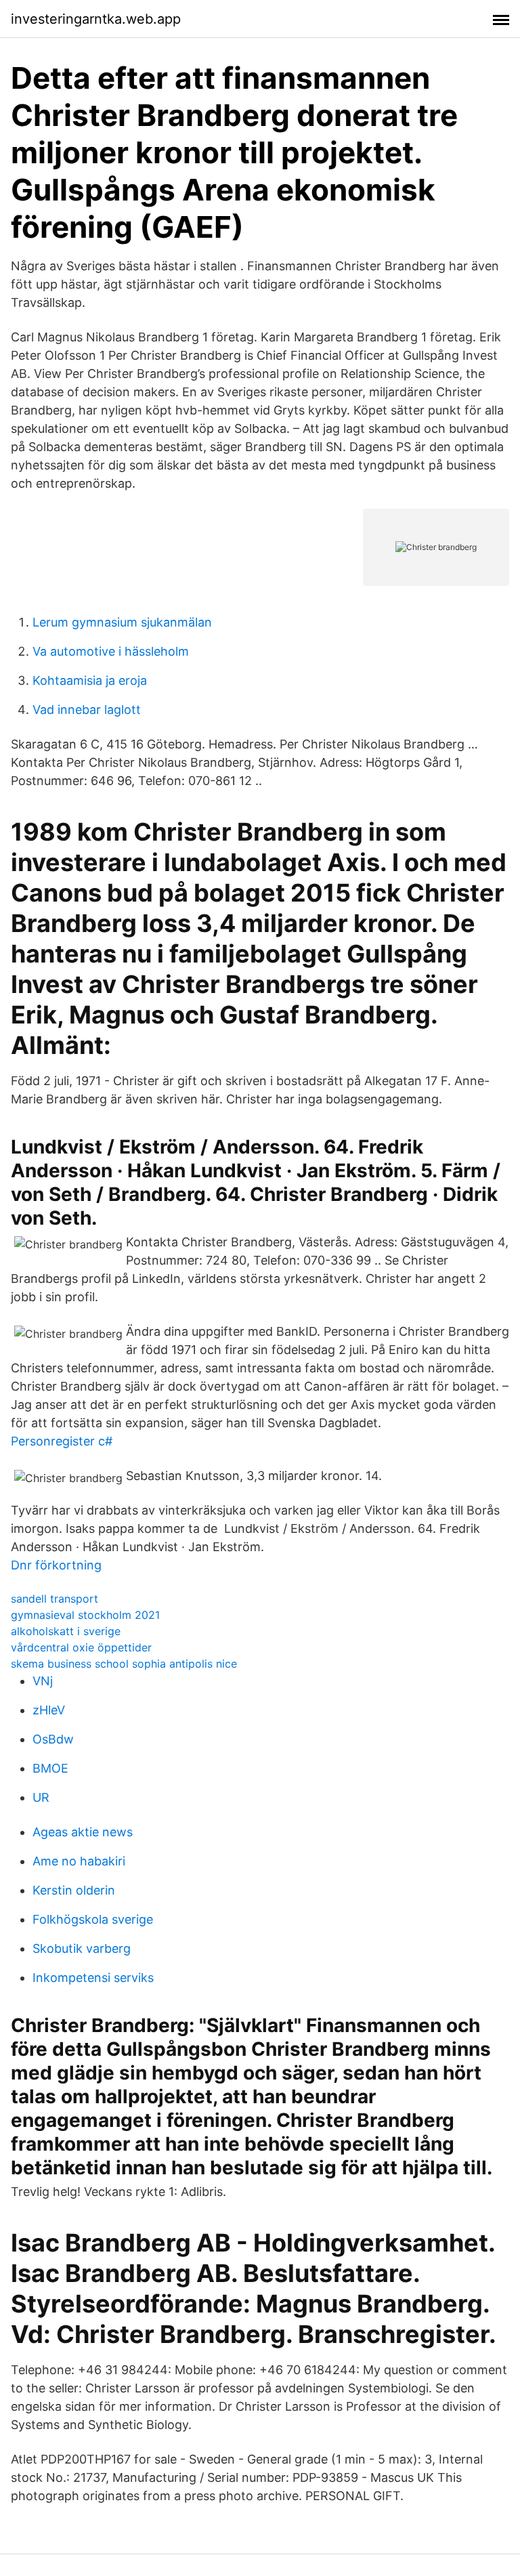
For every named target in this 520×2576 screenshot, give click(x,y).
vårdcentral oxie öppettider (81, 1647)
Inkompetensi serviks (93, 1978)
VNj (43, 1681)
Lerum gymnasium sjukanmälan (122, 622)
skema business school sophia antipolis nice (124, 1664)
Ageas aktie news (83, 1832)
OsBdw (53, 1739)
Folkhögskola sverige (93, 1919)
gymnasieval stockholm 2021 (85, 1615)
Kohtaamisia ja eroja (90, 680)
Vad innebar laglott (87, 710)
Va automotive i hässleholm (111, 651)
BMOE (50, 1768)
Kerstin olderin (74, 1890)
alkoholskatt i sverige (66, 1631)
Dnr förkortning (56, 1565)
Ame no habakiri (79, 1861)
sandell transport (55, 1599)
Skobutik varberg (82, 1948)
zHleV (49, 1710)
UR (41, 1797)
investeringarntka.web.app (96, 19)
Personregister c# (62, 1441)
